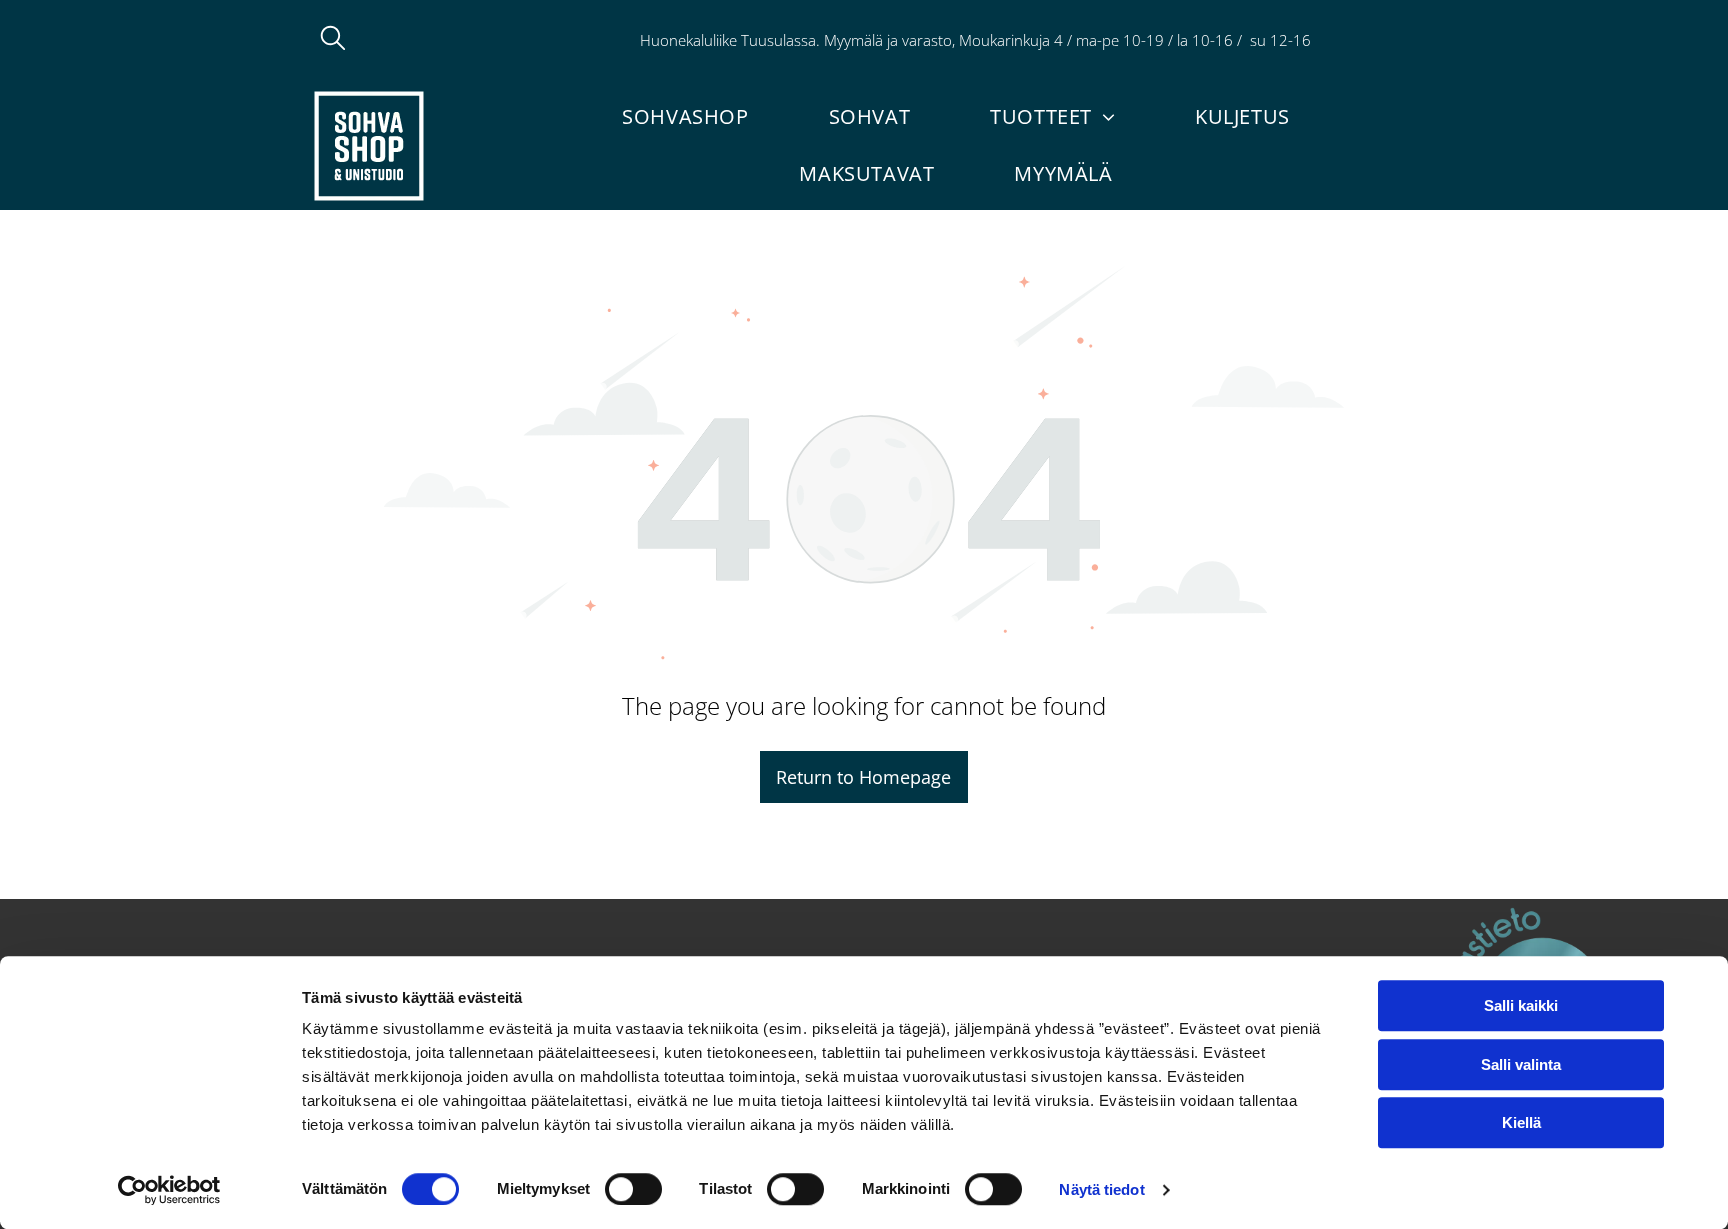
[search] (333, 40)
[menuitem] (685, 116)
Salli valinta (1521, 1064)
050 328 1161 (1368, 40)
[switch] (633, 1189)
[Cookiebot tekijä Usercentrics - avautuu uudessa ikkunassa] (169, 1190)
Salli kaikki (1521, 1005)
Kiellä (1521, 1122)
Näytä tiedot (1101, 1189)
